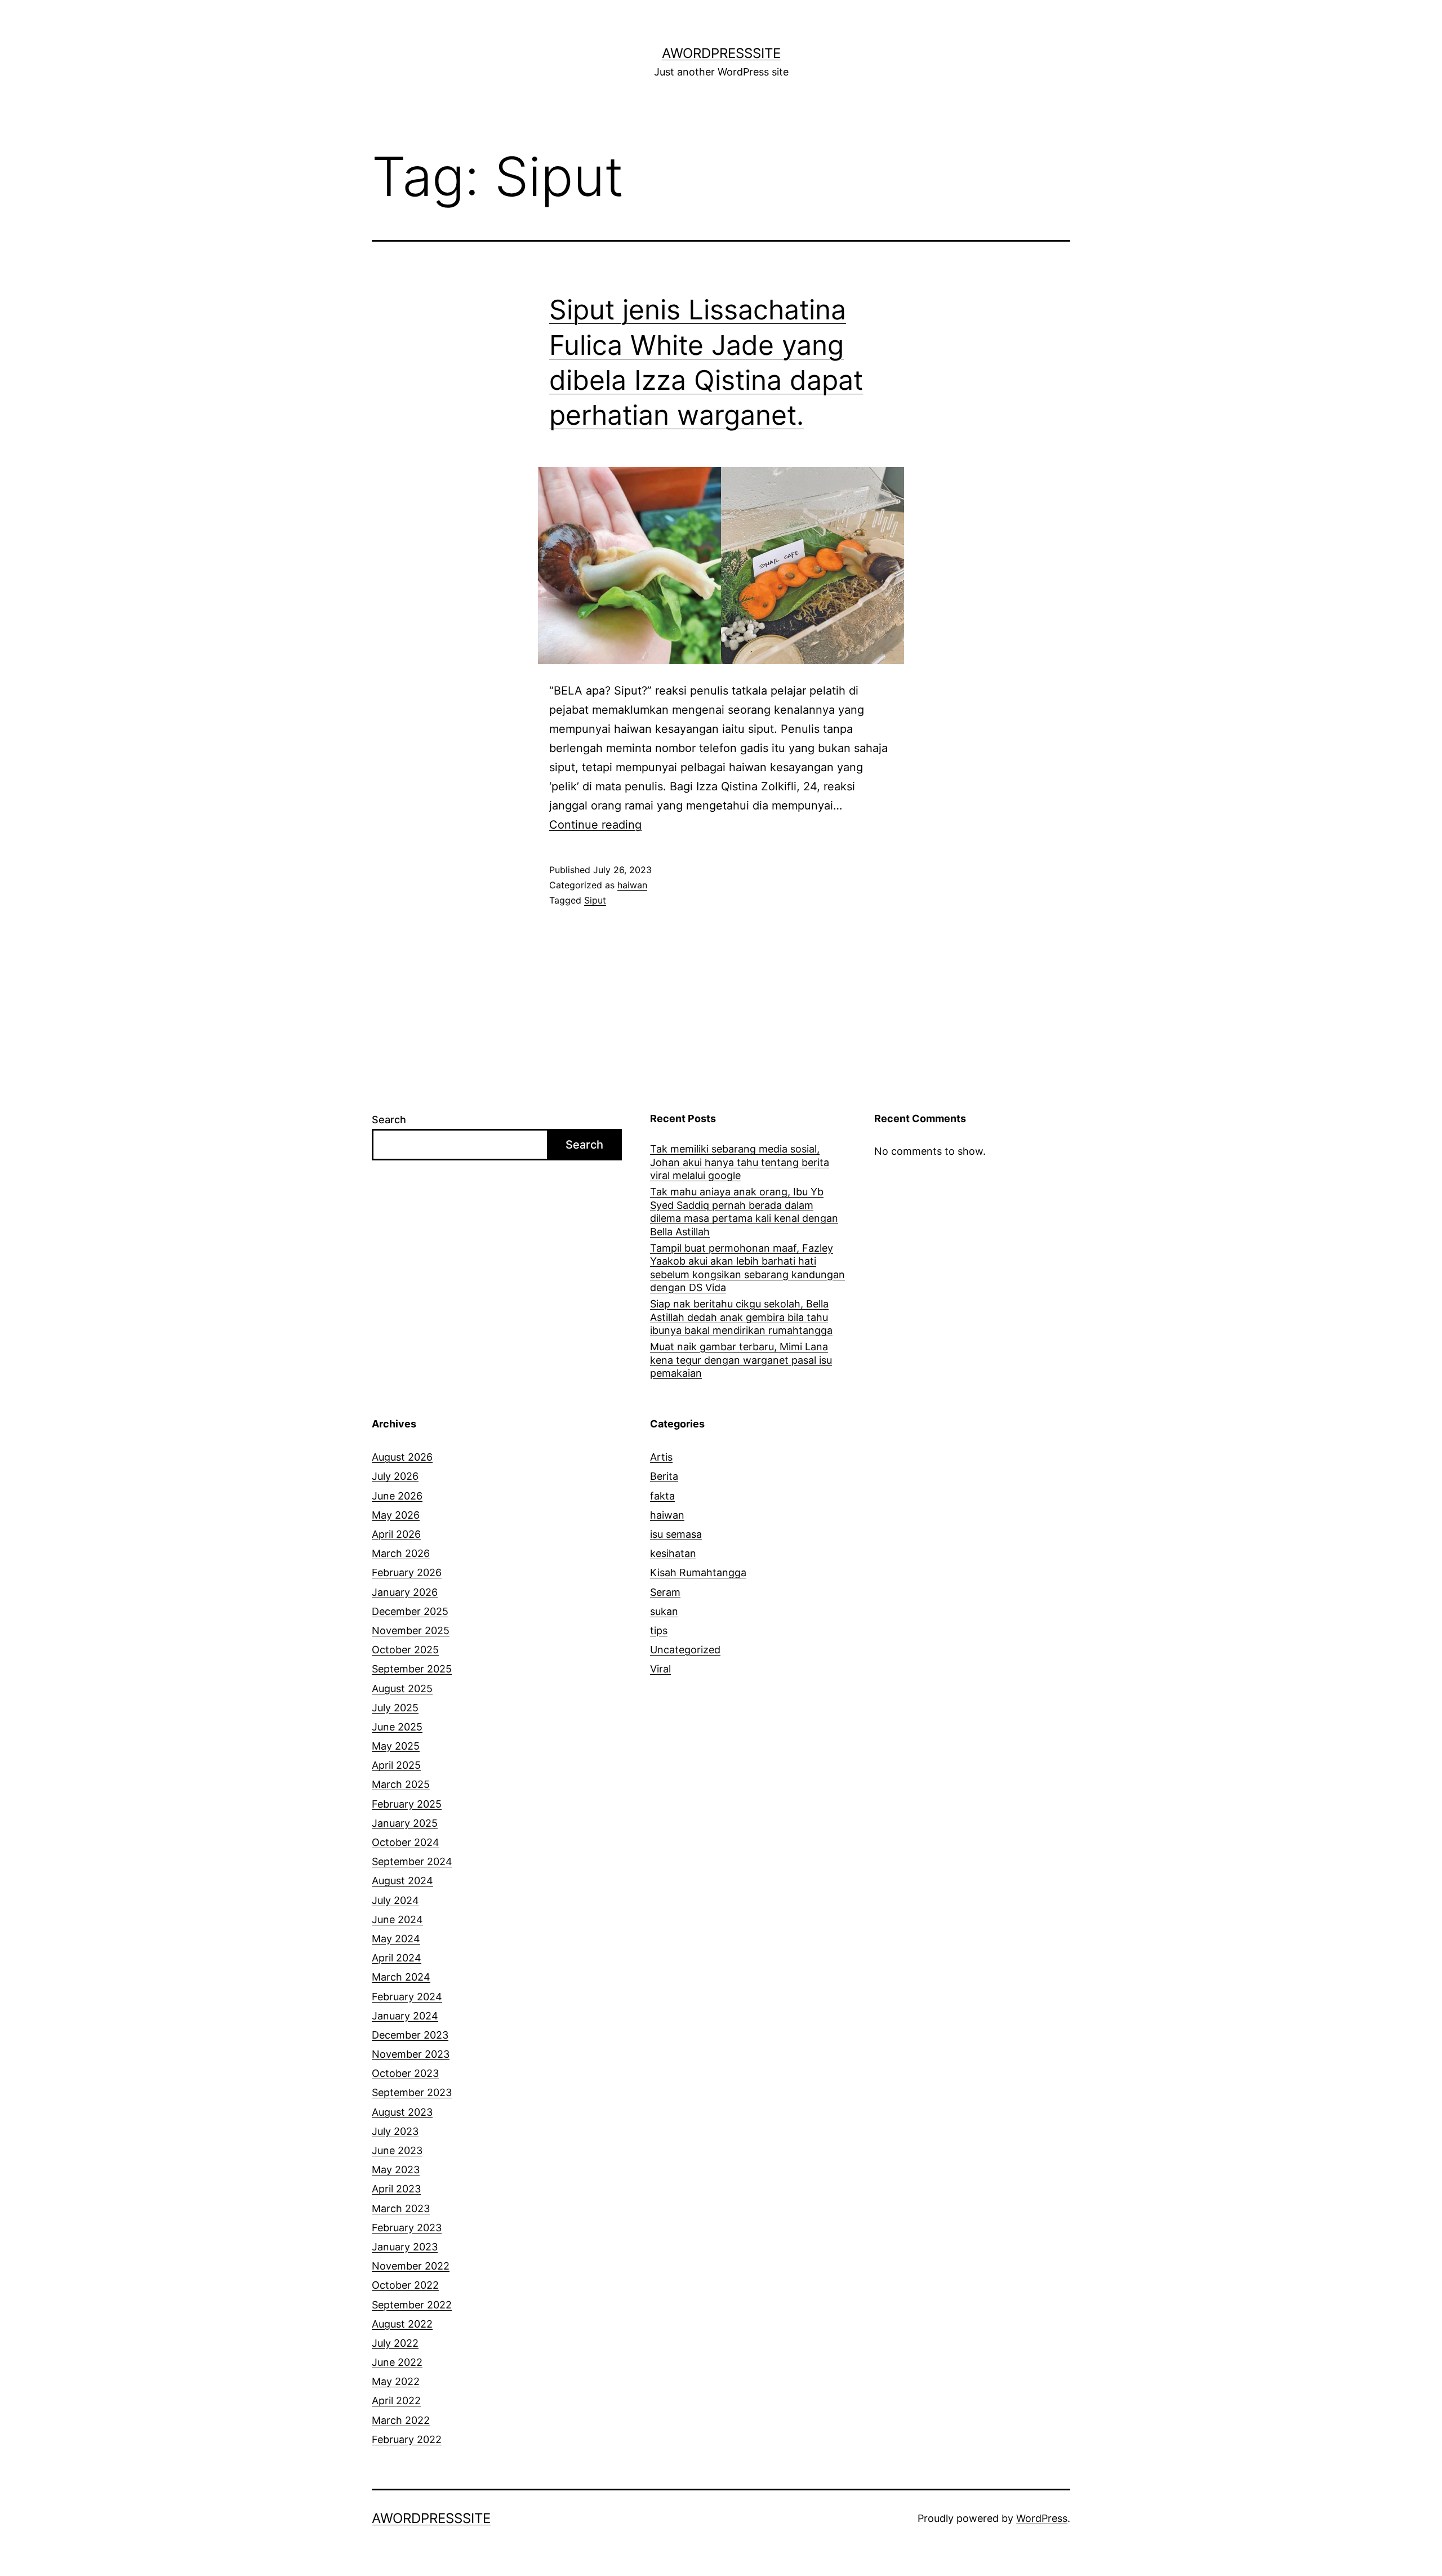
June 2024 (397, 1919)
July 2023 (395, 2131)
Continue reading (595, 825)
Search (389, 1120)
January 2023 (405, 2247)
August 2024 (402, 1881)
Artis (661, 1457)
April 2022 (396, 2401)
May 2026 (396, 1515)
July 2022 (395, 2343)
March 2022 (401, 2420)
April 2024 (397, 1958)
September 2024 (412, 1861)
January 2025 (405, 1823)
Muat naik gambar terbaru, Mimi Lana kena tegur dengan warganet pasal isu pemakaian (741, 1360)
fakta (662, 1496)
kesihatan (673, 1553)
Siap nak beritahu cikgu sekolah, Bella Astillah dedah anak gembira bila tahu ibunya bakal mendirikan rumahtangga (741, 1317)
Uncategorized (685, 1650)
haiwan (632, 885)
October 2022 (405, 2285)
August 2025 (402, 1689)
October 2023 (405, 2073)
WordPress (1042, 2518)
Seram (665, 1592)
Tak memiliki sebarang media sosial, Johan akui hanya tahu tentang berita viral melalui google (740, 1162)
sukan (664, 1611)
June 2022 (397, 2362)
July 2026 (395, 1476)
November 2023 (411, 2054)
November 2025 (411, 1630)
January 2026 (405, 1592)
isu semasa (676, 1534)
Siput (595, 900)
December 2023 (410, 2035)
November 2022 (411, 2266)
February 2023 (407, 2228)
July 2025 (395, 1708)
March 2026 (401, 1553)
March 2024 (401, 1977)
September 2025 (412, 1669)
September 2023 (412, 2092)
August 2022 (402, 2324)
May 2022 (396, 2381)
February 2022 (407, 2439)
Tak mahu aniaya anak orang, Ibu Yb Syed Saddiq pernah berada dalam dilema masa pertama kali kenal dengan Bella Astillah (744, 1211)
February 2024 (407, 1997)
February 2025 (407, 1804)
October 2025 (405, 1650)
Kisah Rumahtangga (698, 1572)
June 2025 (397, 1727)
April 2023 (396, 2189)
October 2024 (406, 1842)
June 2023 (397, 2150)
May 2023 (396, 2170)
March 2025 (401, 1784)
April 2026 (396, 1534)
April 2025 (396, 1765)
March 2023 (401, 2208)
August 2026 (402, 1457)
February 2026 (407, 1572)
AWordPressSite (721, 53)
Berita (664, 1476)
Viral (660, 1669)
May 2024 (396, 1939)
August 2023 (402, 2112)
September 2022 (412, 2305)
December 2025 (410, 1611)
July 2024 (395, 1900)
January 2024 (405, 2016)
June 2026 (397, 1496)
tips (659, 1630)
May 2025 (396, 1746)
